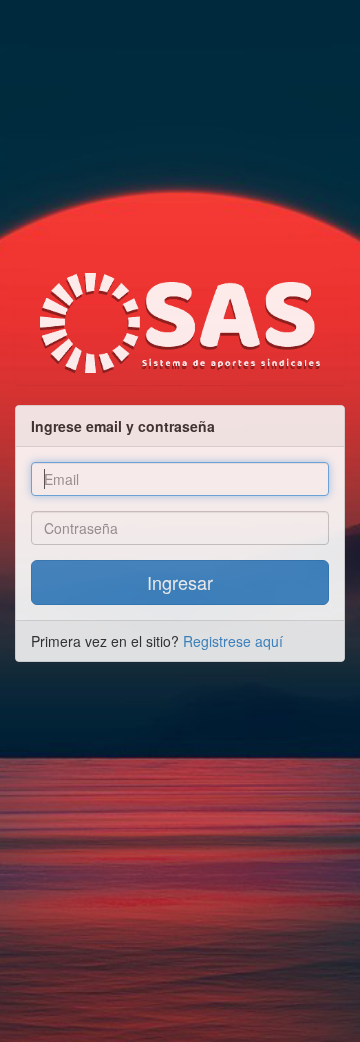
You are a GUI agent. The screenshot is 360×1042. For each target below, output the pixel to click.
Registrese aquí (233, 641)
